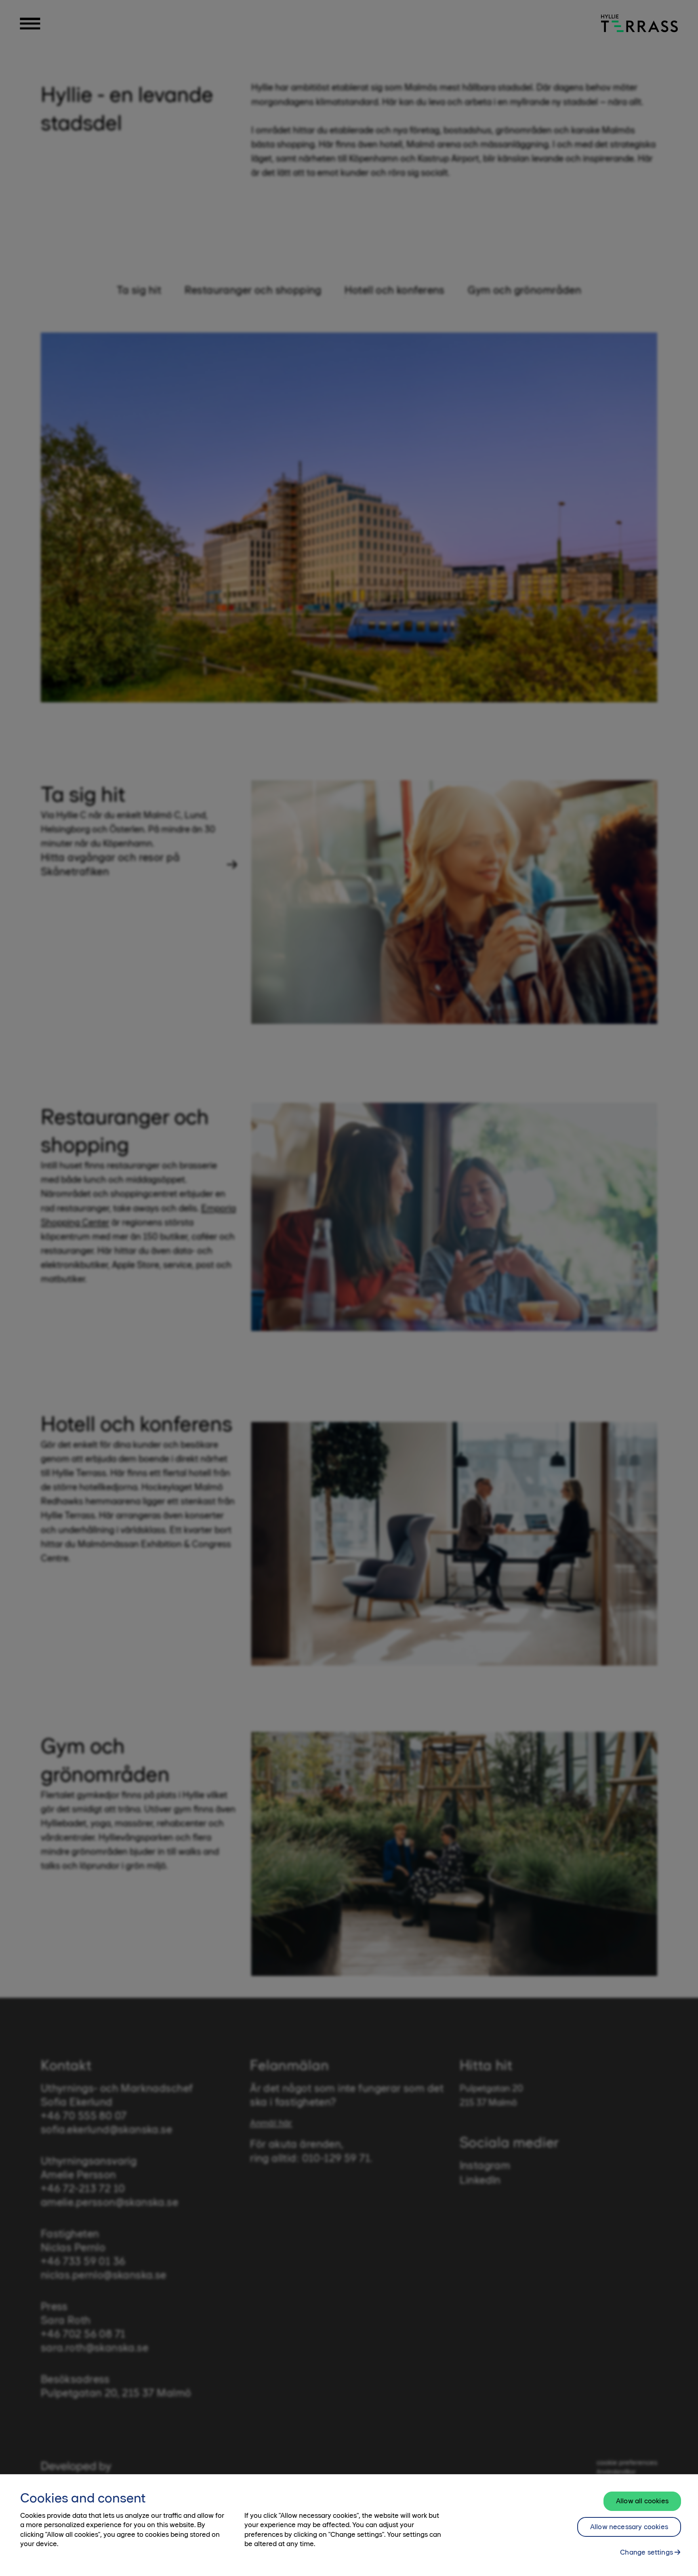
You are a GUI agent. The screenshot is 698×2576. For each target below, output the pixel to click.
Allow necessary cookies (629, 2527)
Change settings (646, 2552)
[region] (349, 2525)
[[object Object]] (639, 23)
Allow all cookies (642, 2501)
